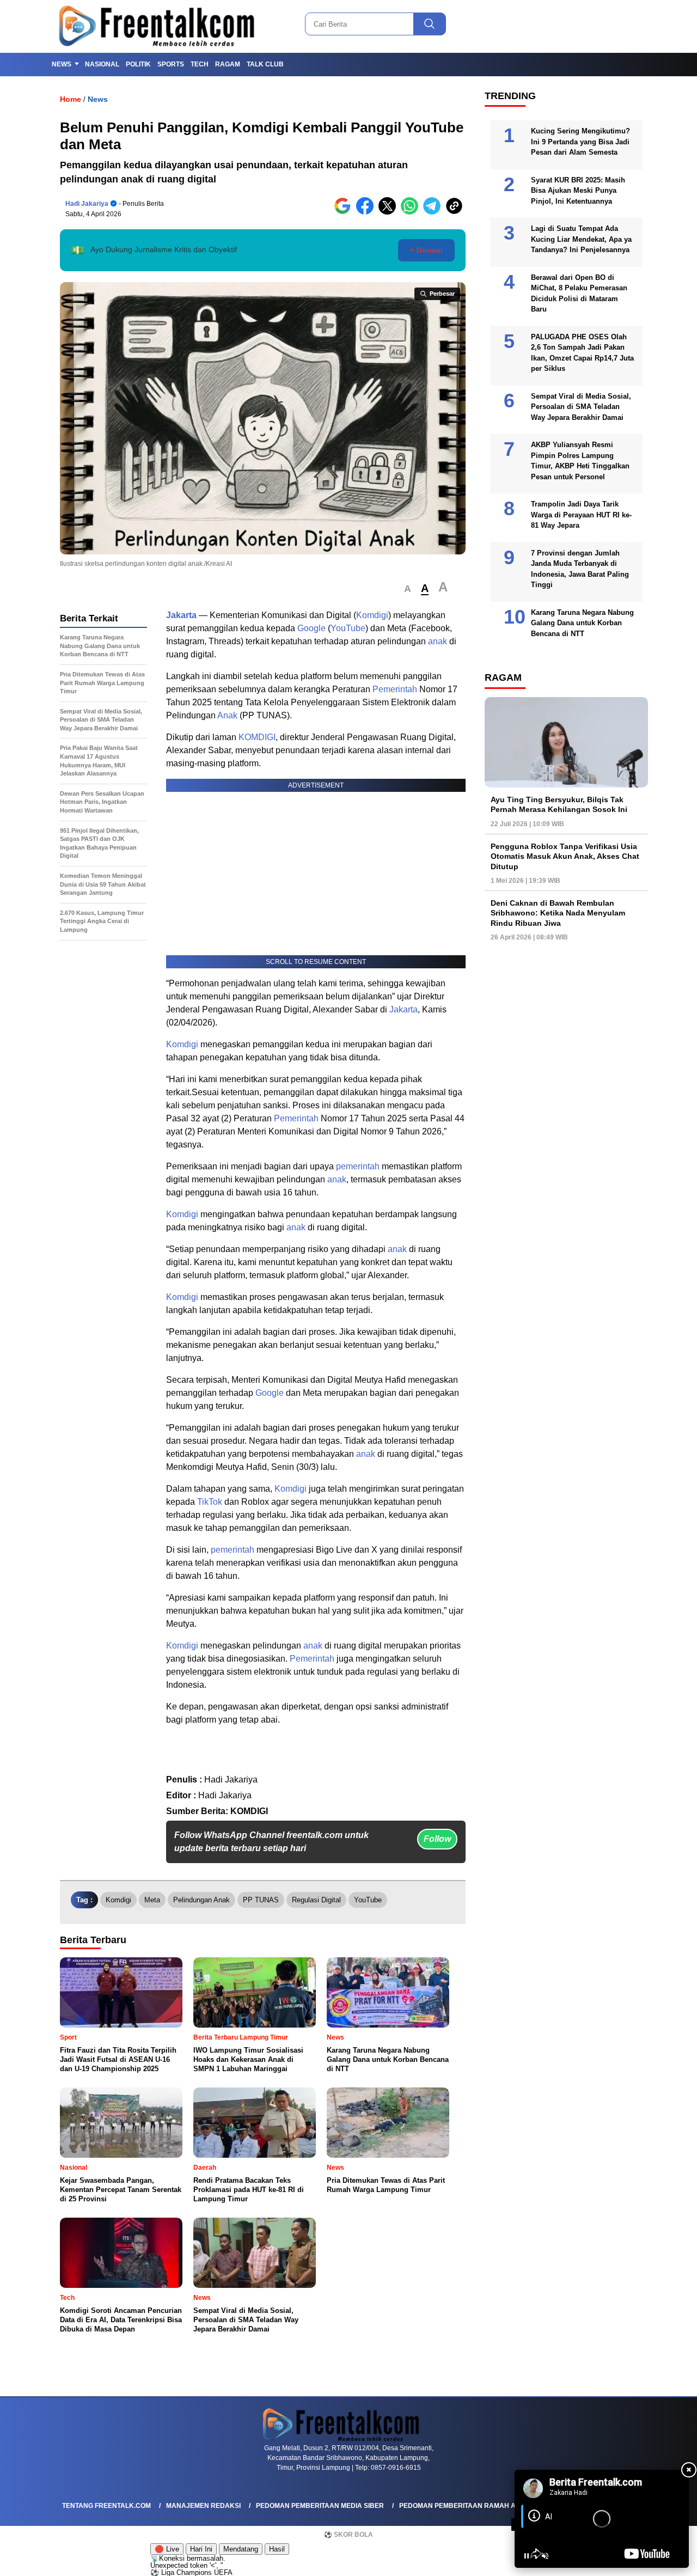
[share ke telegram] (434, 212)
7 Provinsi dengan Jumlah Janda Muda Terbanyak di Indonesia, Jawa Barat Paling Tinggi (580, 569)
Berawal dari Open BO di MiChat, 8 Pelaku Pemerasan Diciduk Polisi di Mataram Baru (579, 294)
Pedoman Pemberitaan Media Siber (320, 2506)
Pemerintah (395, 689)
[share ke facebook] (367, 212)
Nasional (102, 64)
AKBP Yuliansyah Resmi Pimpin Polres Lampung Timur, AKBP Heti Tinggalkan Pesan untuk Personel (580, 461)
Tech (200, 64)
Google (311, 628)
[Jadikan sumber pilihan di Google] (345, 212)
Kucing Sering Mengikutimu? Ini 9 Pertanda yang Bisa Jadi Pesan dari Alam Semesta (580, 142)
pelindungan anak (201, 1900)
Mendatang (241, 2549)
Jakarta (181, 615)
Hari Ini (201, 2549)
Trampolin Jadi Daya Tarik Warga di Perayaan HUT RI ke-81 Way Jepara (581, 515)
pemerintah (358, 1166)
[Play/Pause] (527, 2556)
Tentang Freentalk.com (106, 2506)
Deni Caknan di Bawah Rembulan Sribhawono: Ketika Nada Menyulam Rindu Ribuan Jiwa (558, 913)
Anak (227, 715)
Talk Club (265, 64)
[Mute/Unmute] (545, 2556)
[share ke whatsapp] (412, 212)
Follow (437, 1839)
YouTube (348, 628)
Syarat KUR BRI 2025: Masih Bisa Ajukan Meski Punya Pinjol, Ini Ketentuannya (578, 191)
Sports (171, 64)
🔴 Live (167, 2549)
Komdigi (372, 615)
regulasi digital (316, 1900)
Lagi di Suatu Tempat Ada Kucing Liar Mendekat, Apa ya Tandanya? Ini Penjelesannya (581, 239)
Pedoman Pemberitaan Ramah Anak (465, 2506)
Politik (138, 64)
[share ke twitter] (390, 212)
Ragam (228, 64)
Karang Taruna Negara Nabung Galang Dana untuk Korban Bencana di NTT (582, 623)
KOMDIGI (257, 737)
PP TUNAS (261, 1900)
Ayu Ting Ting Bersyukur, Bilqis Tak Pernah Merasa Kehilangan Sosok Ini (559, 804)
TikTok (210, 1502)
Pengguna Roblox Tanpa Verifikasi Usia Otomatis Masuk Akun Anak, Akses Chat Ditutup (565, 856)
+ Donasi (426, 250)
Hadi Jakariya (87, 204)
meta (152, 1900)
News (62, 64)
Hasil (277, 2549)
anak (438, 641)
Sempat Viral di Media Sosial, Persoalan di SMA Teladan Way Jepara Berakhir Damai (581, 407)
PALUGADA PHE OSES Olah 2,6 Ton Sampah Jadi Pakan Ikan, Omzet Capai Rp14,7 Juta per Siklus (582, 353)
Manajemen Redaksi (203, 2506)
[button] (408, 589)
